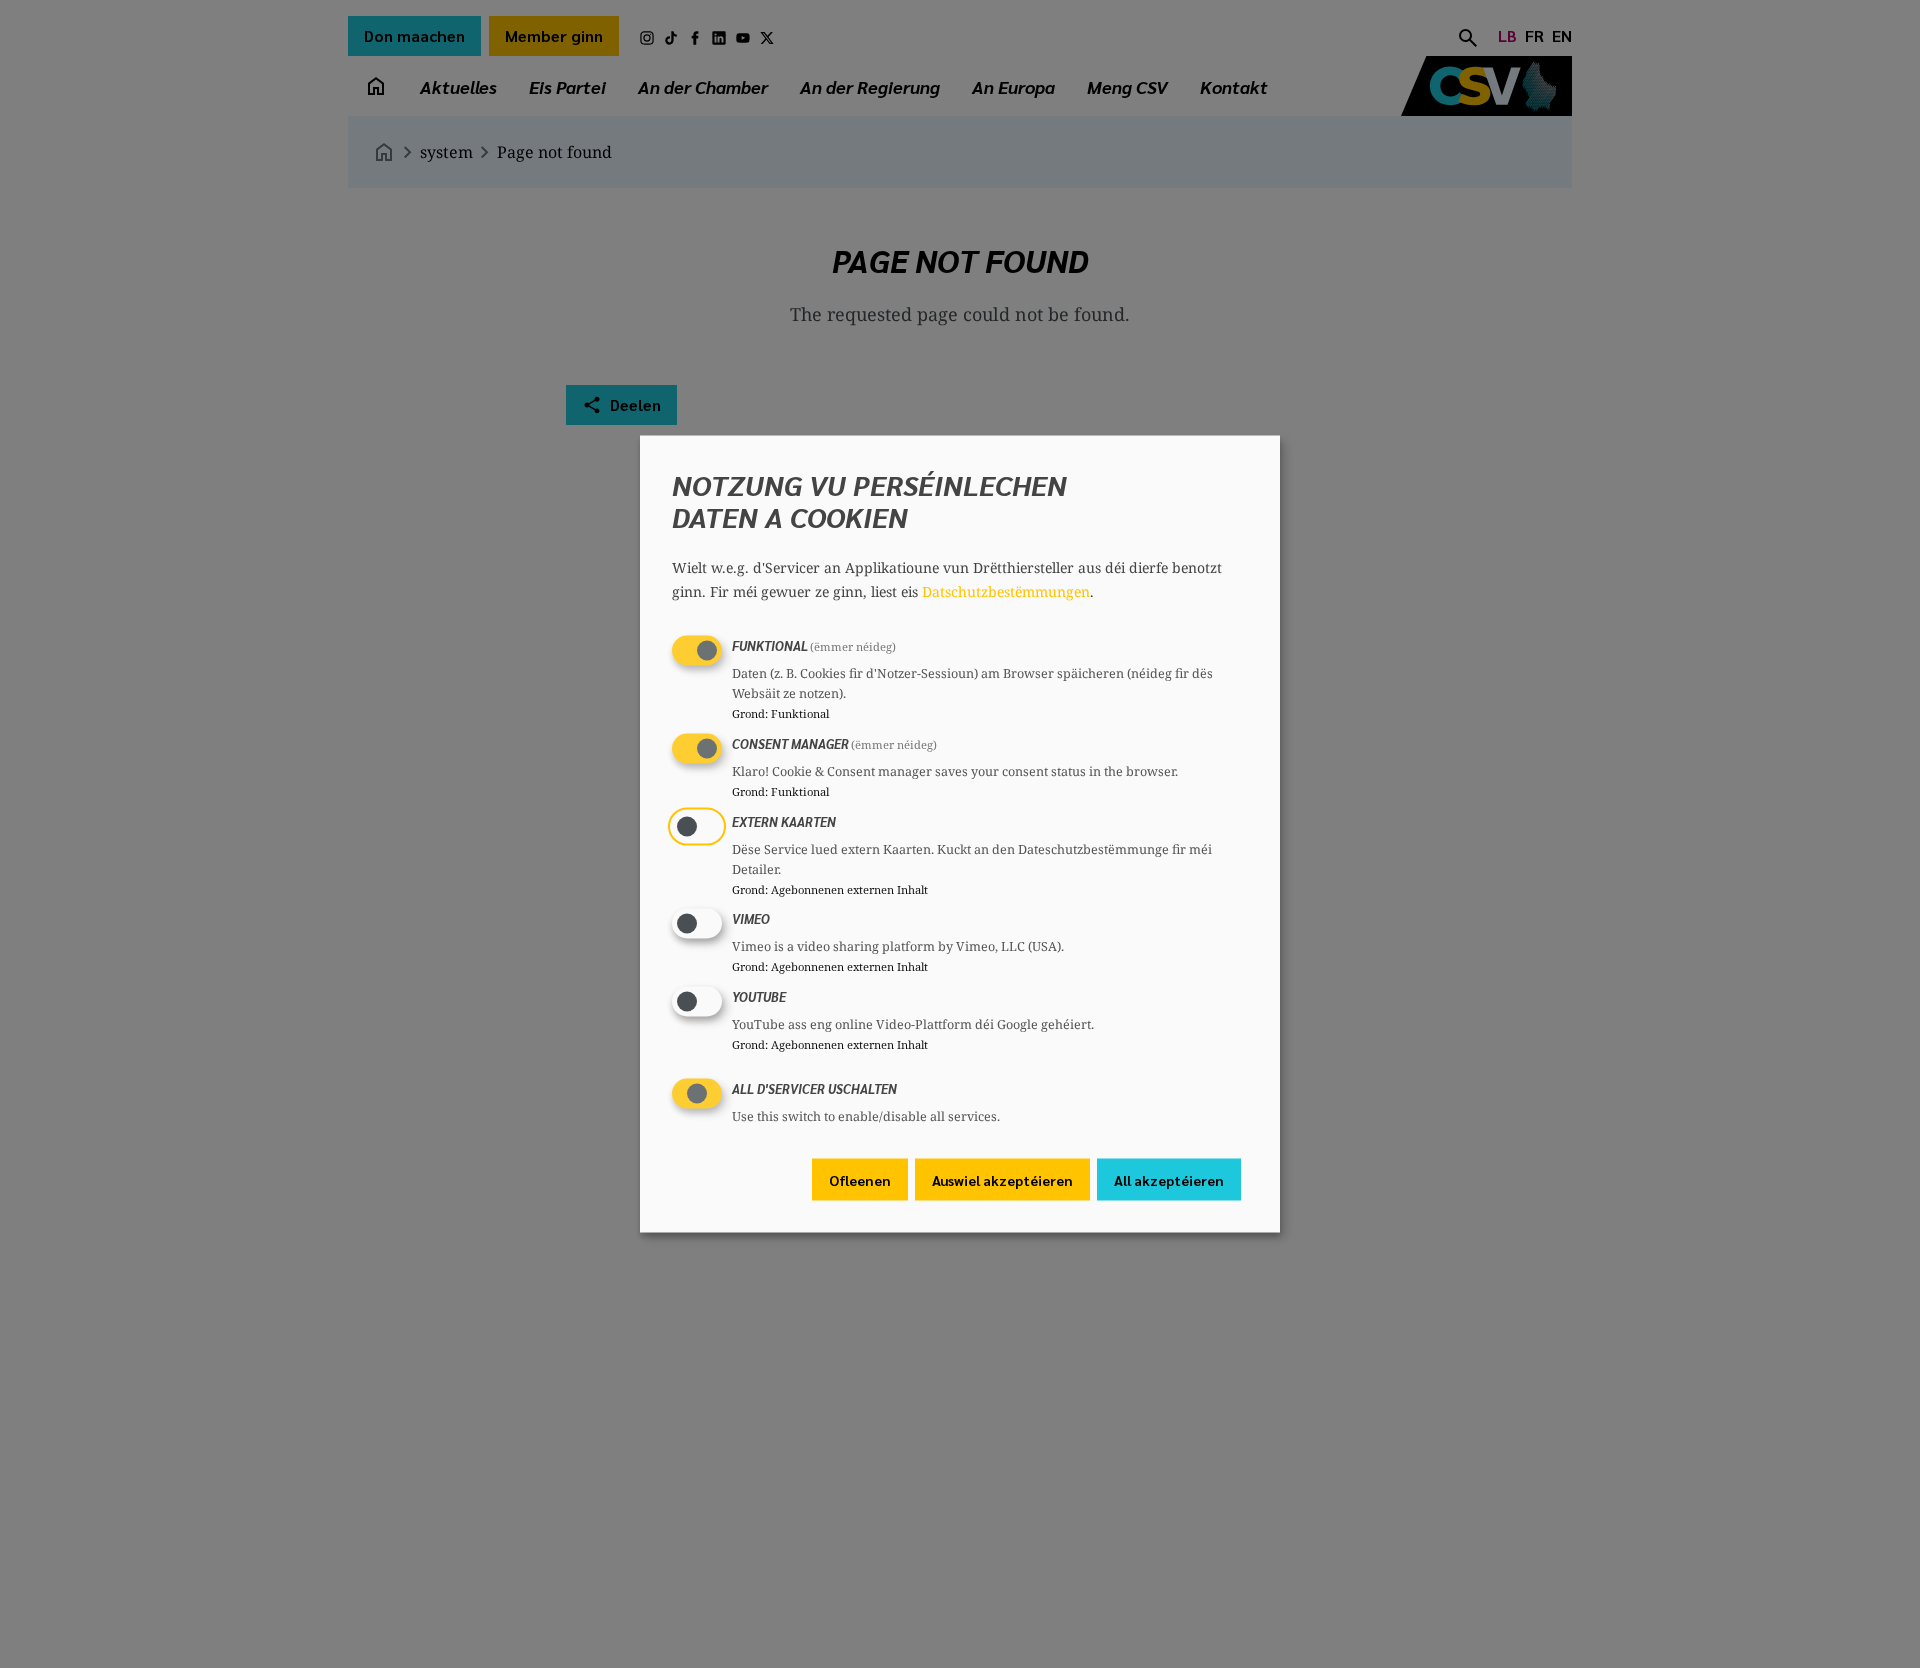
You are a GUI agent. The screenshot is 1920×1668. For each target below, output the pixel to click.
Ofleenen (860, 1179)
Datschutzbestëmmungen (1006, 591)
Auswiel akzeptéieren (1002, 1179)
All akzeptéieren (1169, 1179)
